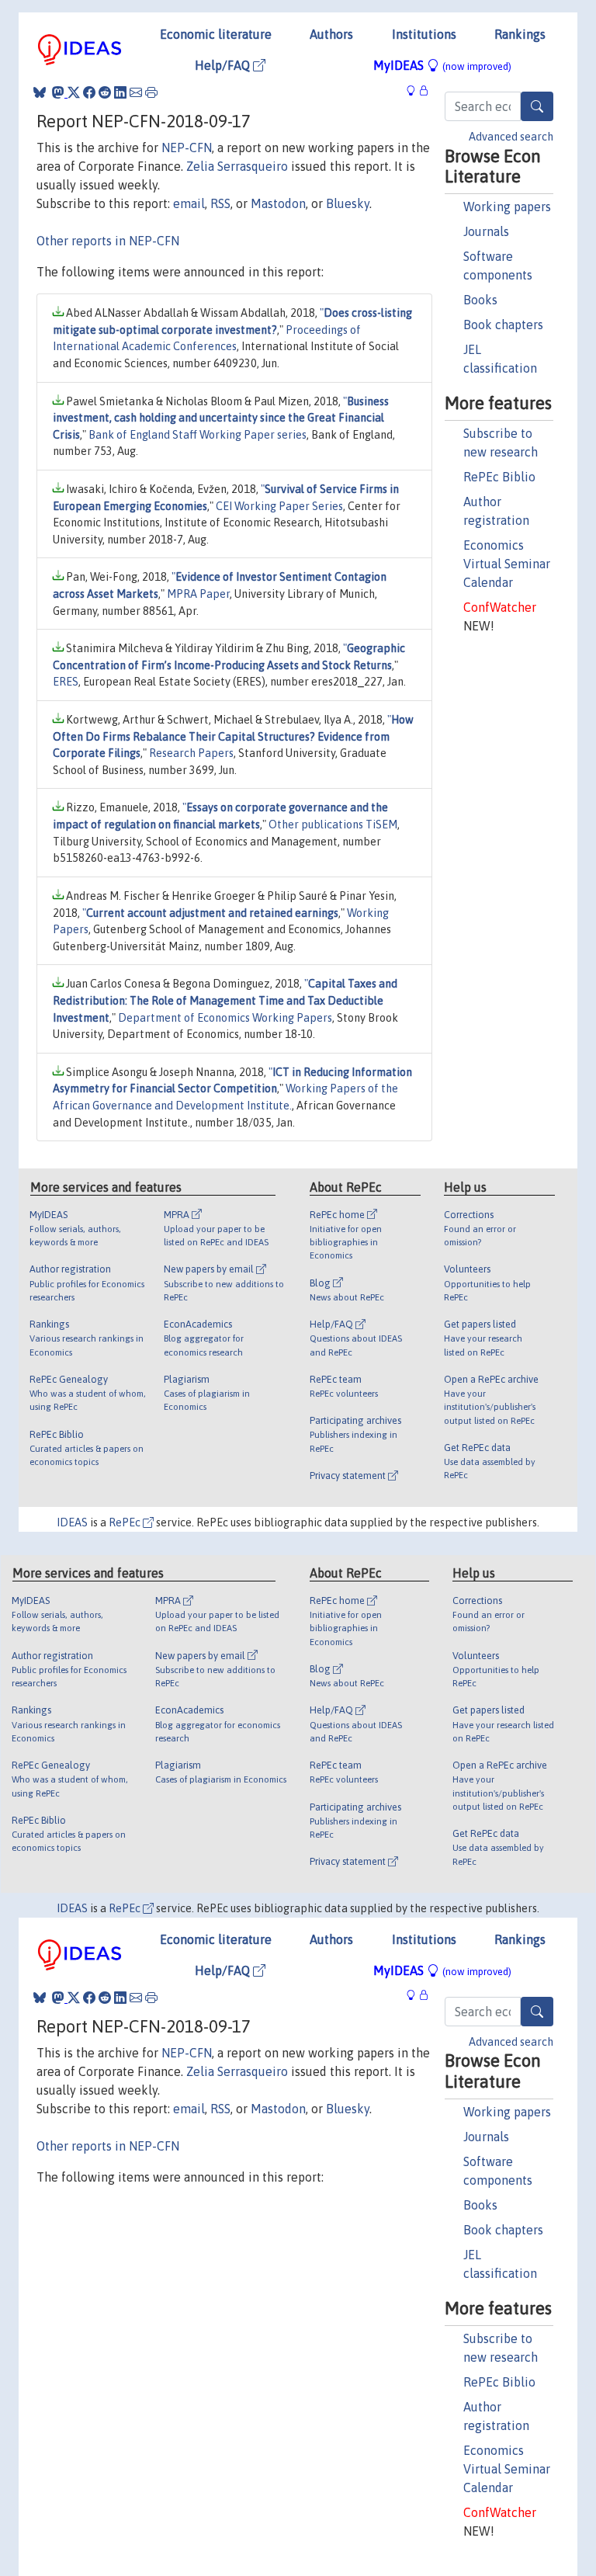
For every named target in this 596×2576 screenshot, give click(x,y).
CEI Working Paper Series (279, 506)
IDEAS (72, 1522)
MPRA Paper (198, 594)
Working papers (507, 207)
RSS (220, 203)
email (189, 203)
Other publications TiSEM (333, 825)
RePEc (126, 1522)
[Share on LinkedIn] (120, 92)
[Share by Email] (136, 92)
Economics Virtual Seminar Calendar (507, 564)
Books (480, 300)
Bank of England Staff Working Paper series (198, 435)
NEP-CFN (187, 148)
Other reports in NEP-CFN (108, 241)
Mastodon (278, 203)
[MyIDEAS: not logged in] (415, 90)
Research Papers (191, 753)
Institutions (424, 34)
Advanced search (511, 137)
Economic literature (216, 34)
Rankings (520, 34)
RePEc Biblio (499, 477)
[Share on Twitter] (74, 92)
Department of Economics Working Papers (225, 1018)
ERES (66, 682)
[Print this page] (151, 92)
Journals (486, 231)
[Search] (537, 106)
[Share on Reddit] (105, 92)
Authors (331, 34)
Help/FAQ (224, 65)
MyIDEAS (442, 65)
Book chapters (503, 325)
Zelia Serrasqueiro (237, 166)
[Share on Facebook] (89, 92)
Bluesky (348, 203)
